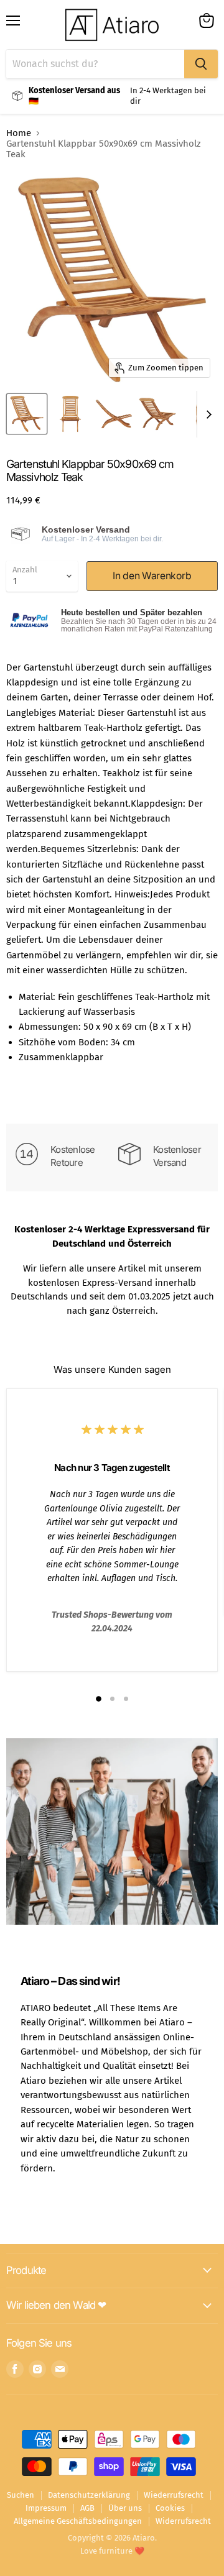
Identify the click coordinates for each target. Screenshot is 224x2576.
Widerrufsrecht (183, 2521)
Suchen (21, 2495)
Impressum (46, 2508)
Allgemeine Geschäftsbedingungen (78, 2521)
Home (19, 133)
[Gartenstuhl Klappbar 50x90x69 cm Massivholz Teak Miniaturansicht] (27, 414)
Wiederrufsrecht (174, 2495)
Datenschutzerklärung (89, 2495)
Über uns (125, 2508)
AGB (87, 2508)
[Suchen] (201, 64)
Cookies (170, 2508)
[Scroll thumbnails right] (207, 414)
